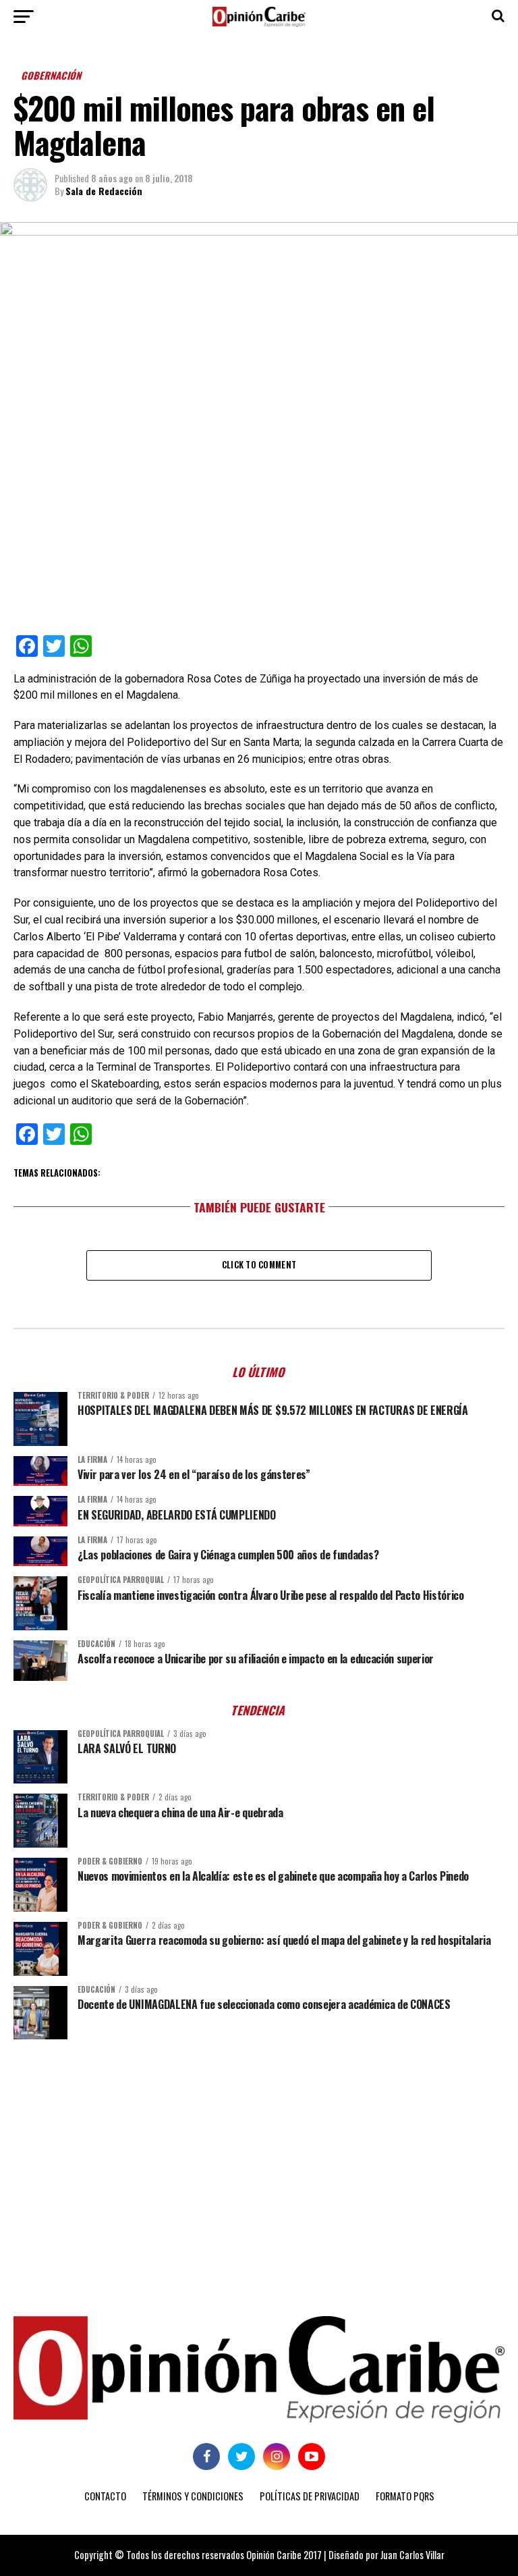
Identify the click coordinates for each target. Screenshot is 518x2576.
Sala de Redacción (104, 191)
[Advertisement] (259, 2154)
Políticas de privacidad (310, 2496)
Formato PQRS (405, 2496)
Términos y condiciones (193, 2496)
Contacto (105, 2496)
